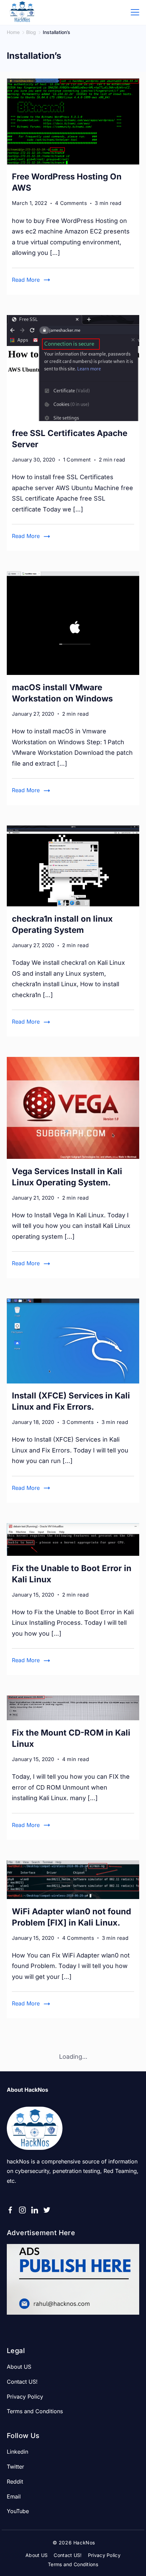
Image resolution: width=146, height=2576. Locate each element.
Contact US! (22, 2382)
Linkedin (17, 2452)
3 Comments (78, 1423)
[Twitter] (47, 2210)
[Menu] (135, 12)
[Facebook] (10, 2210)
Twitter (15, 2467)
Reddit (15, 2482)
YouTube (18, 2511)
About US (19, 2367)
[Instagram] (22, 2210)
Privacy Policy (25, 2397)
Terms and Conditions (35, 2411)
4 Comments (71, 204)
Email (14, 2496)
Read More (26, 280)
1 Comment (77, 460)
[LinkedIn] (35, 2210)
